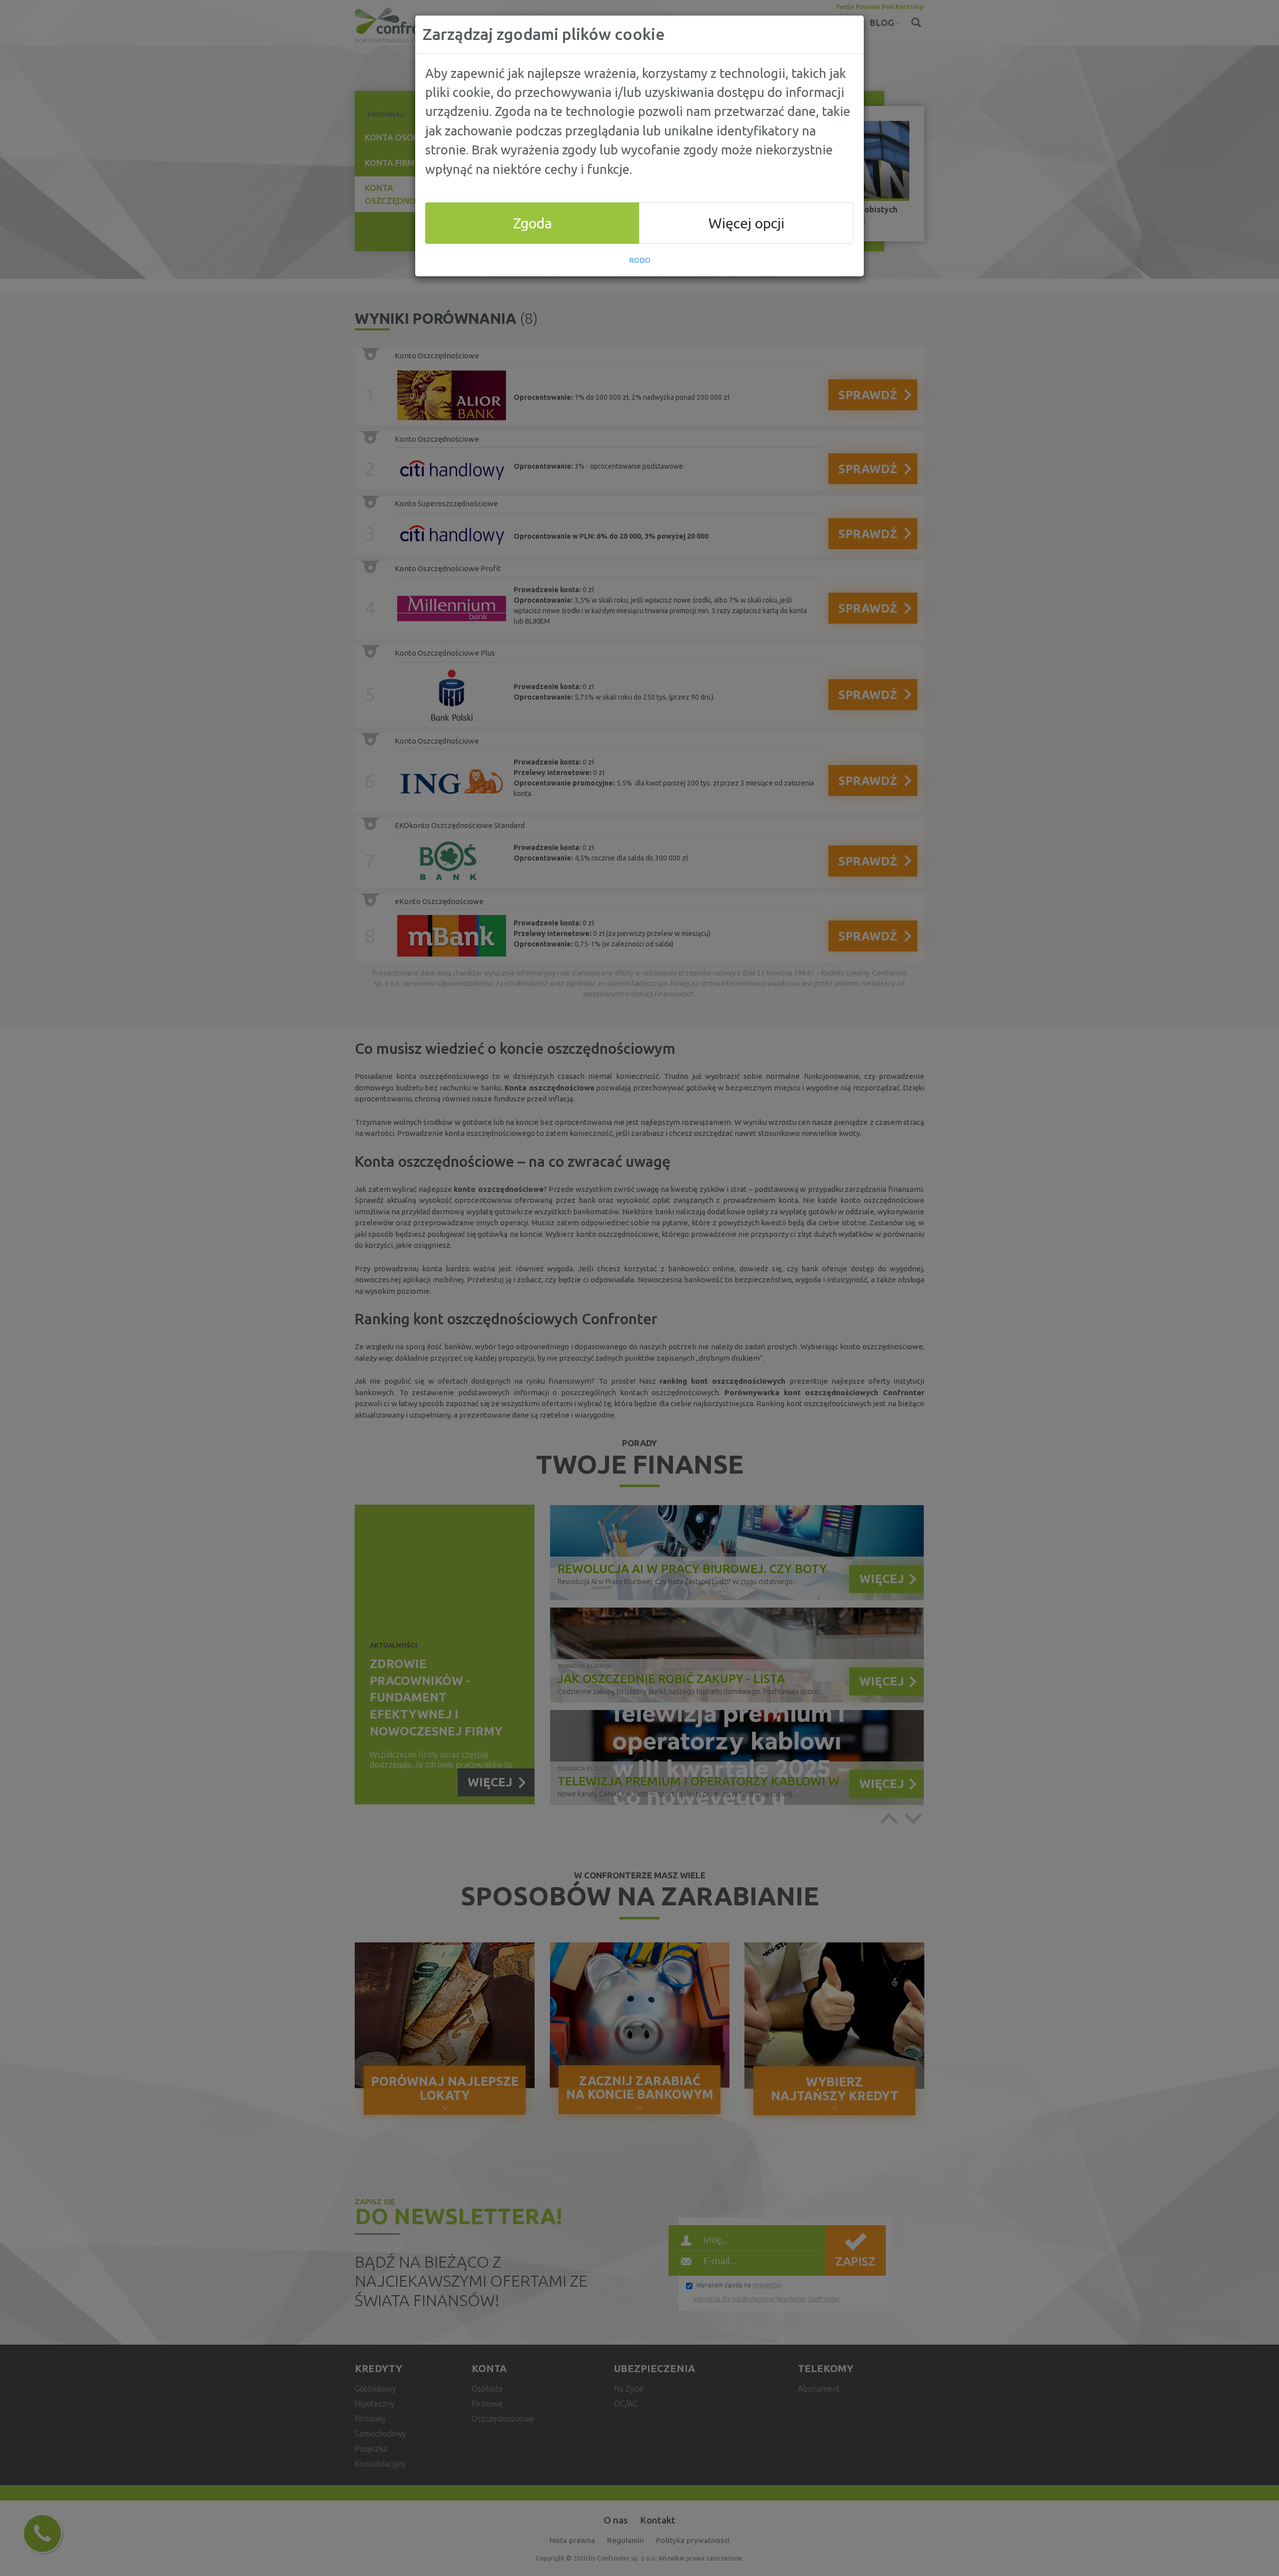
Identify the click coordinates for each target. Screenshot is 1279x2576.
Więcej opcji (746, 223)
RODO (640, 260)
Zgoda (533, 223)
